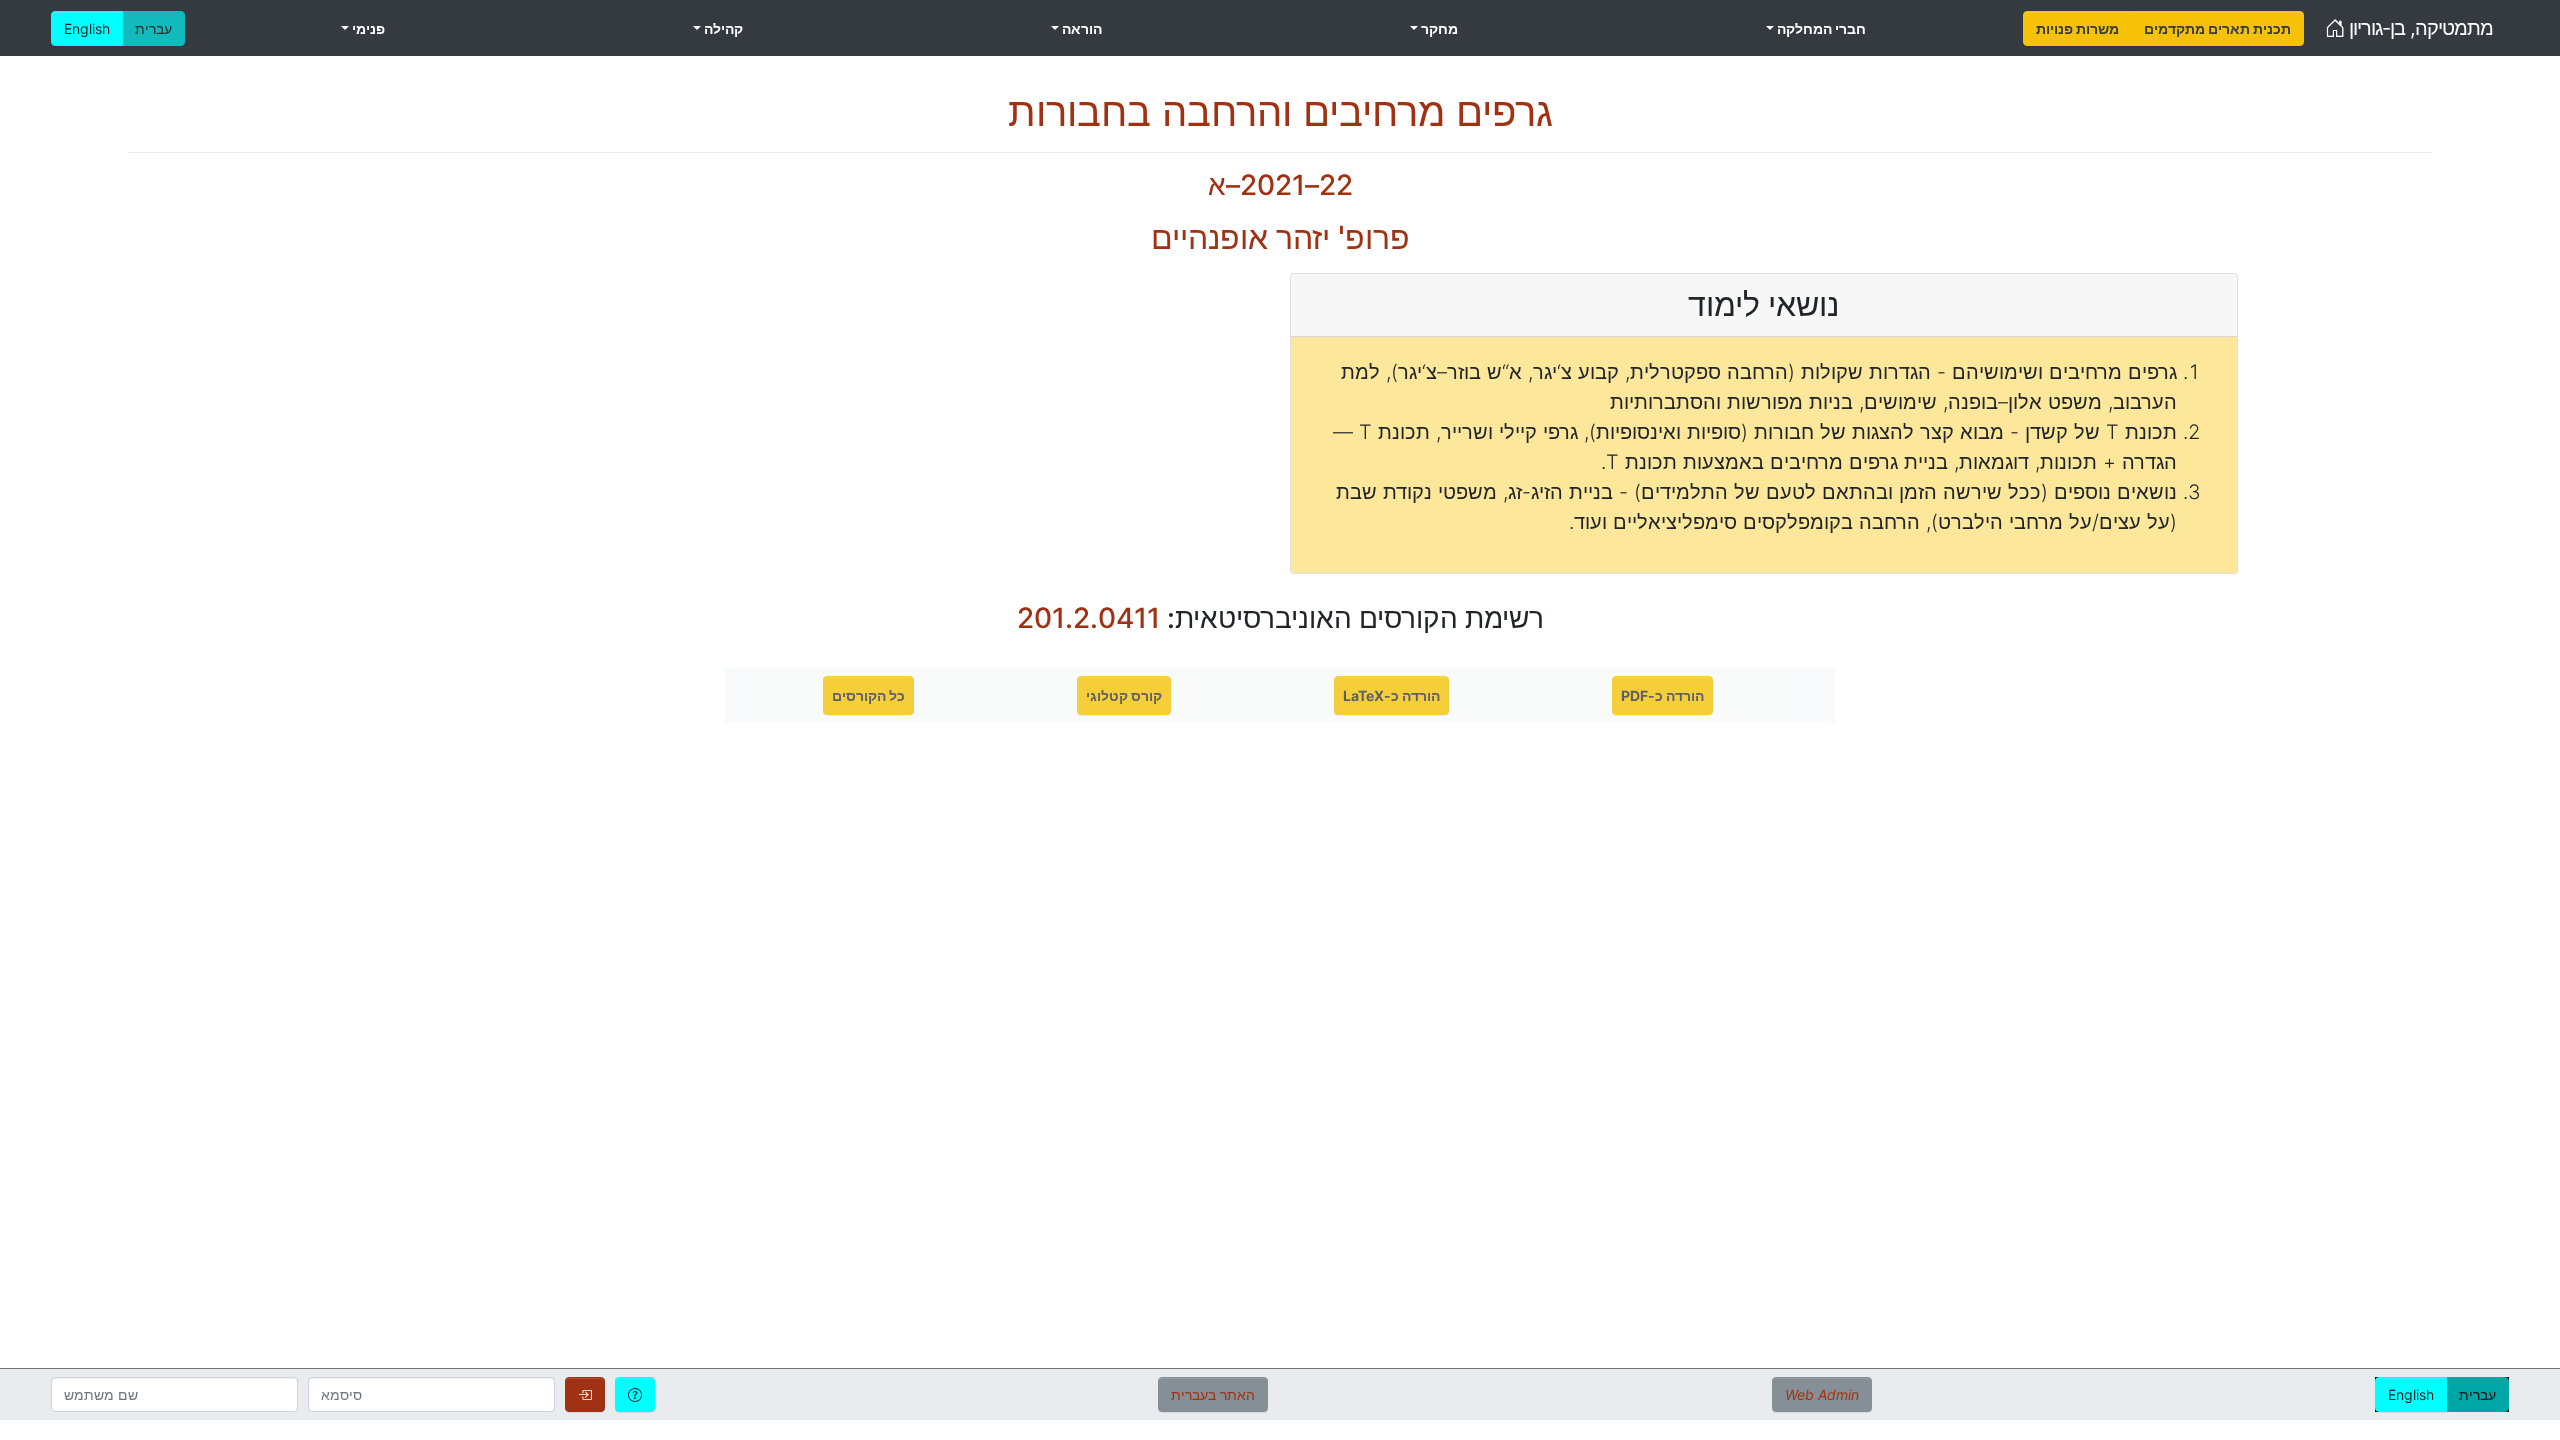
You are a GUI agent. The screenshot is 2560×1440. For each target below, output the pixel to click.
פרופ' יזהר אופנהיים (1280, 237)
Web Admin (1822, 1394)
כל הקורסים (868, 695)
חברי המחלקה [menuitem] (1820, 28)
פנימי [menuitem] (367, 28)
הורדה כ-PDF (1662, 695)
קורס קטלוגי (1124, 695)
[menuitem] (2077, 28)
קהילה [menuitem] (722, 28)
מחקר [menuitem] (1438, 28)
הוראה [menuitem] (1080, 28)
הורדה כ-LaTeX (1391, 695)
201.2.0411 (1088, 618)
